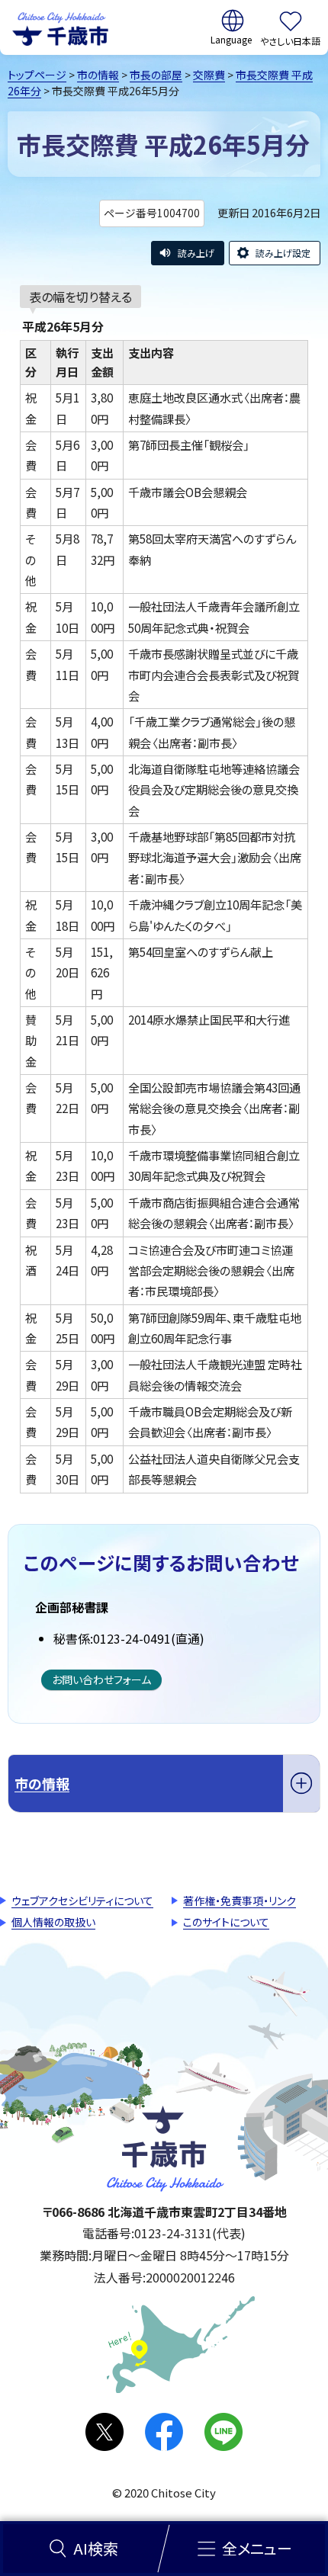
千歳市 (60, 27)
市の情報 (98, 75)
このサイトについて (226, 1922)
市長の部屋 (156, 75)
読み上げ (196, 253)
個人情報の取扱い (53, 1922)
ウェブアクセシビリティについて (82, 1901)
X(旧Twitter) (105, 2432)
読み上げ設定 (283, 253)
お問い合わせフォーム (101, 1679)
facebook (164, 2432)
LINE (223, 2432)
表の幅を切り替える (80, 297)
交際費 (209, 75)
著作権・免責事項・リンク (240, 1901)
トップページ (37, 75)
